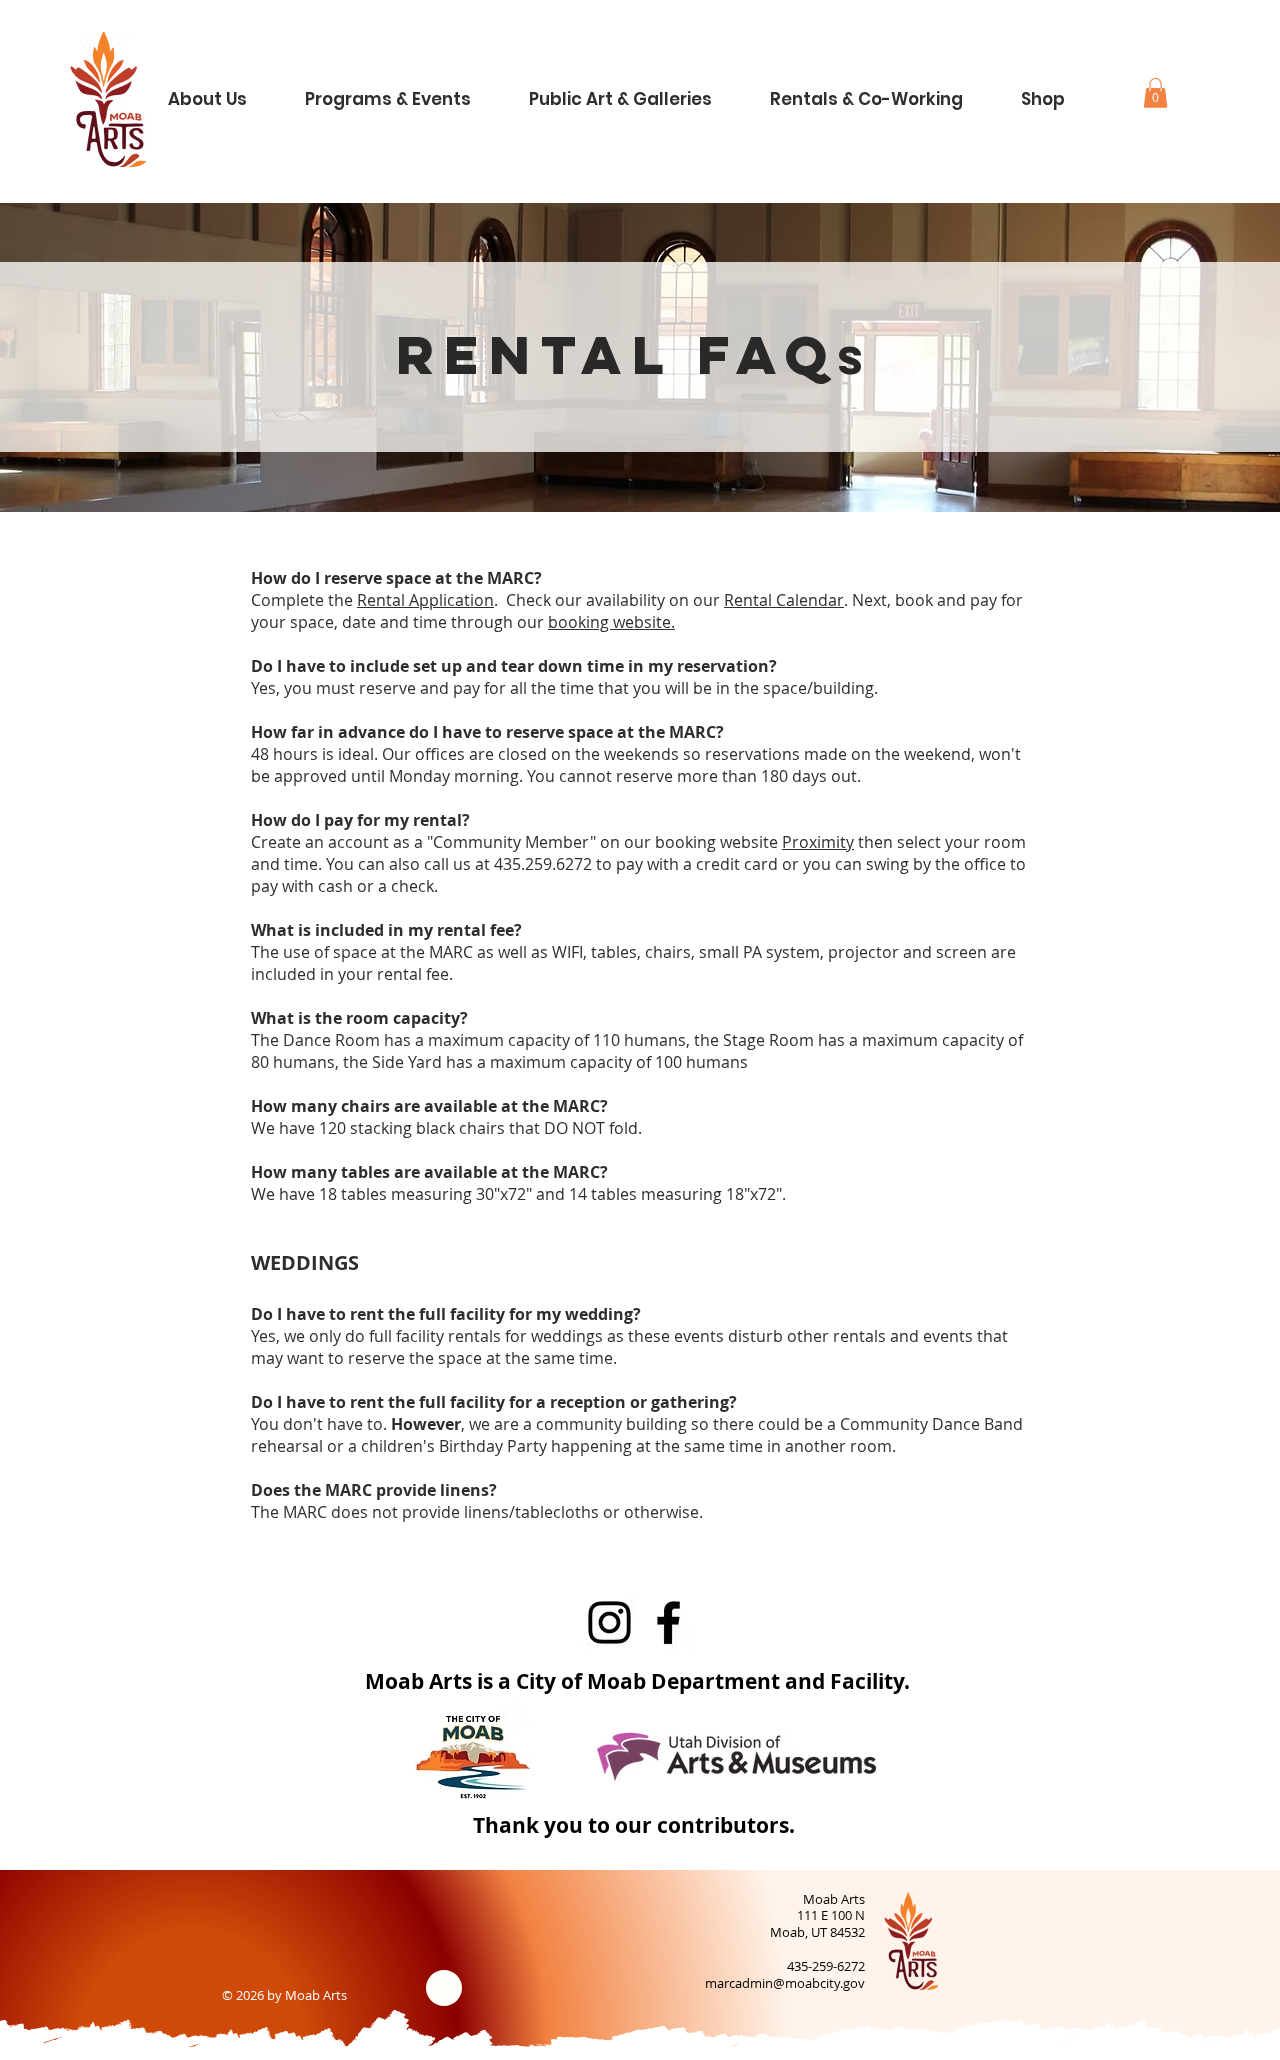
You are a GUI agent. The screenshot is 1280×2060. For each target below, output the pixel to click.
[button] (223, 90)
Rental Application (425, 600)
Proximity (818, 842)
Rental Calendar (784, 600)
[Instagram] (609, 1622)
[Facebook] (668, 1622)
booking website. (611, 622)
